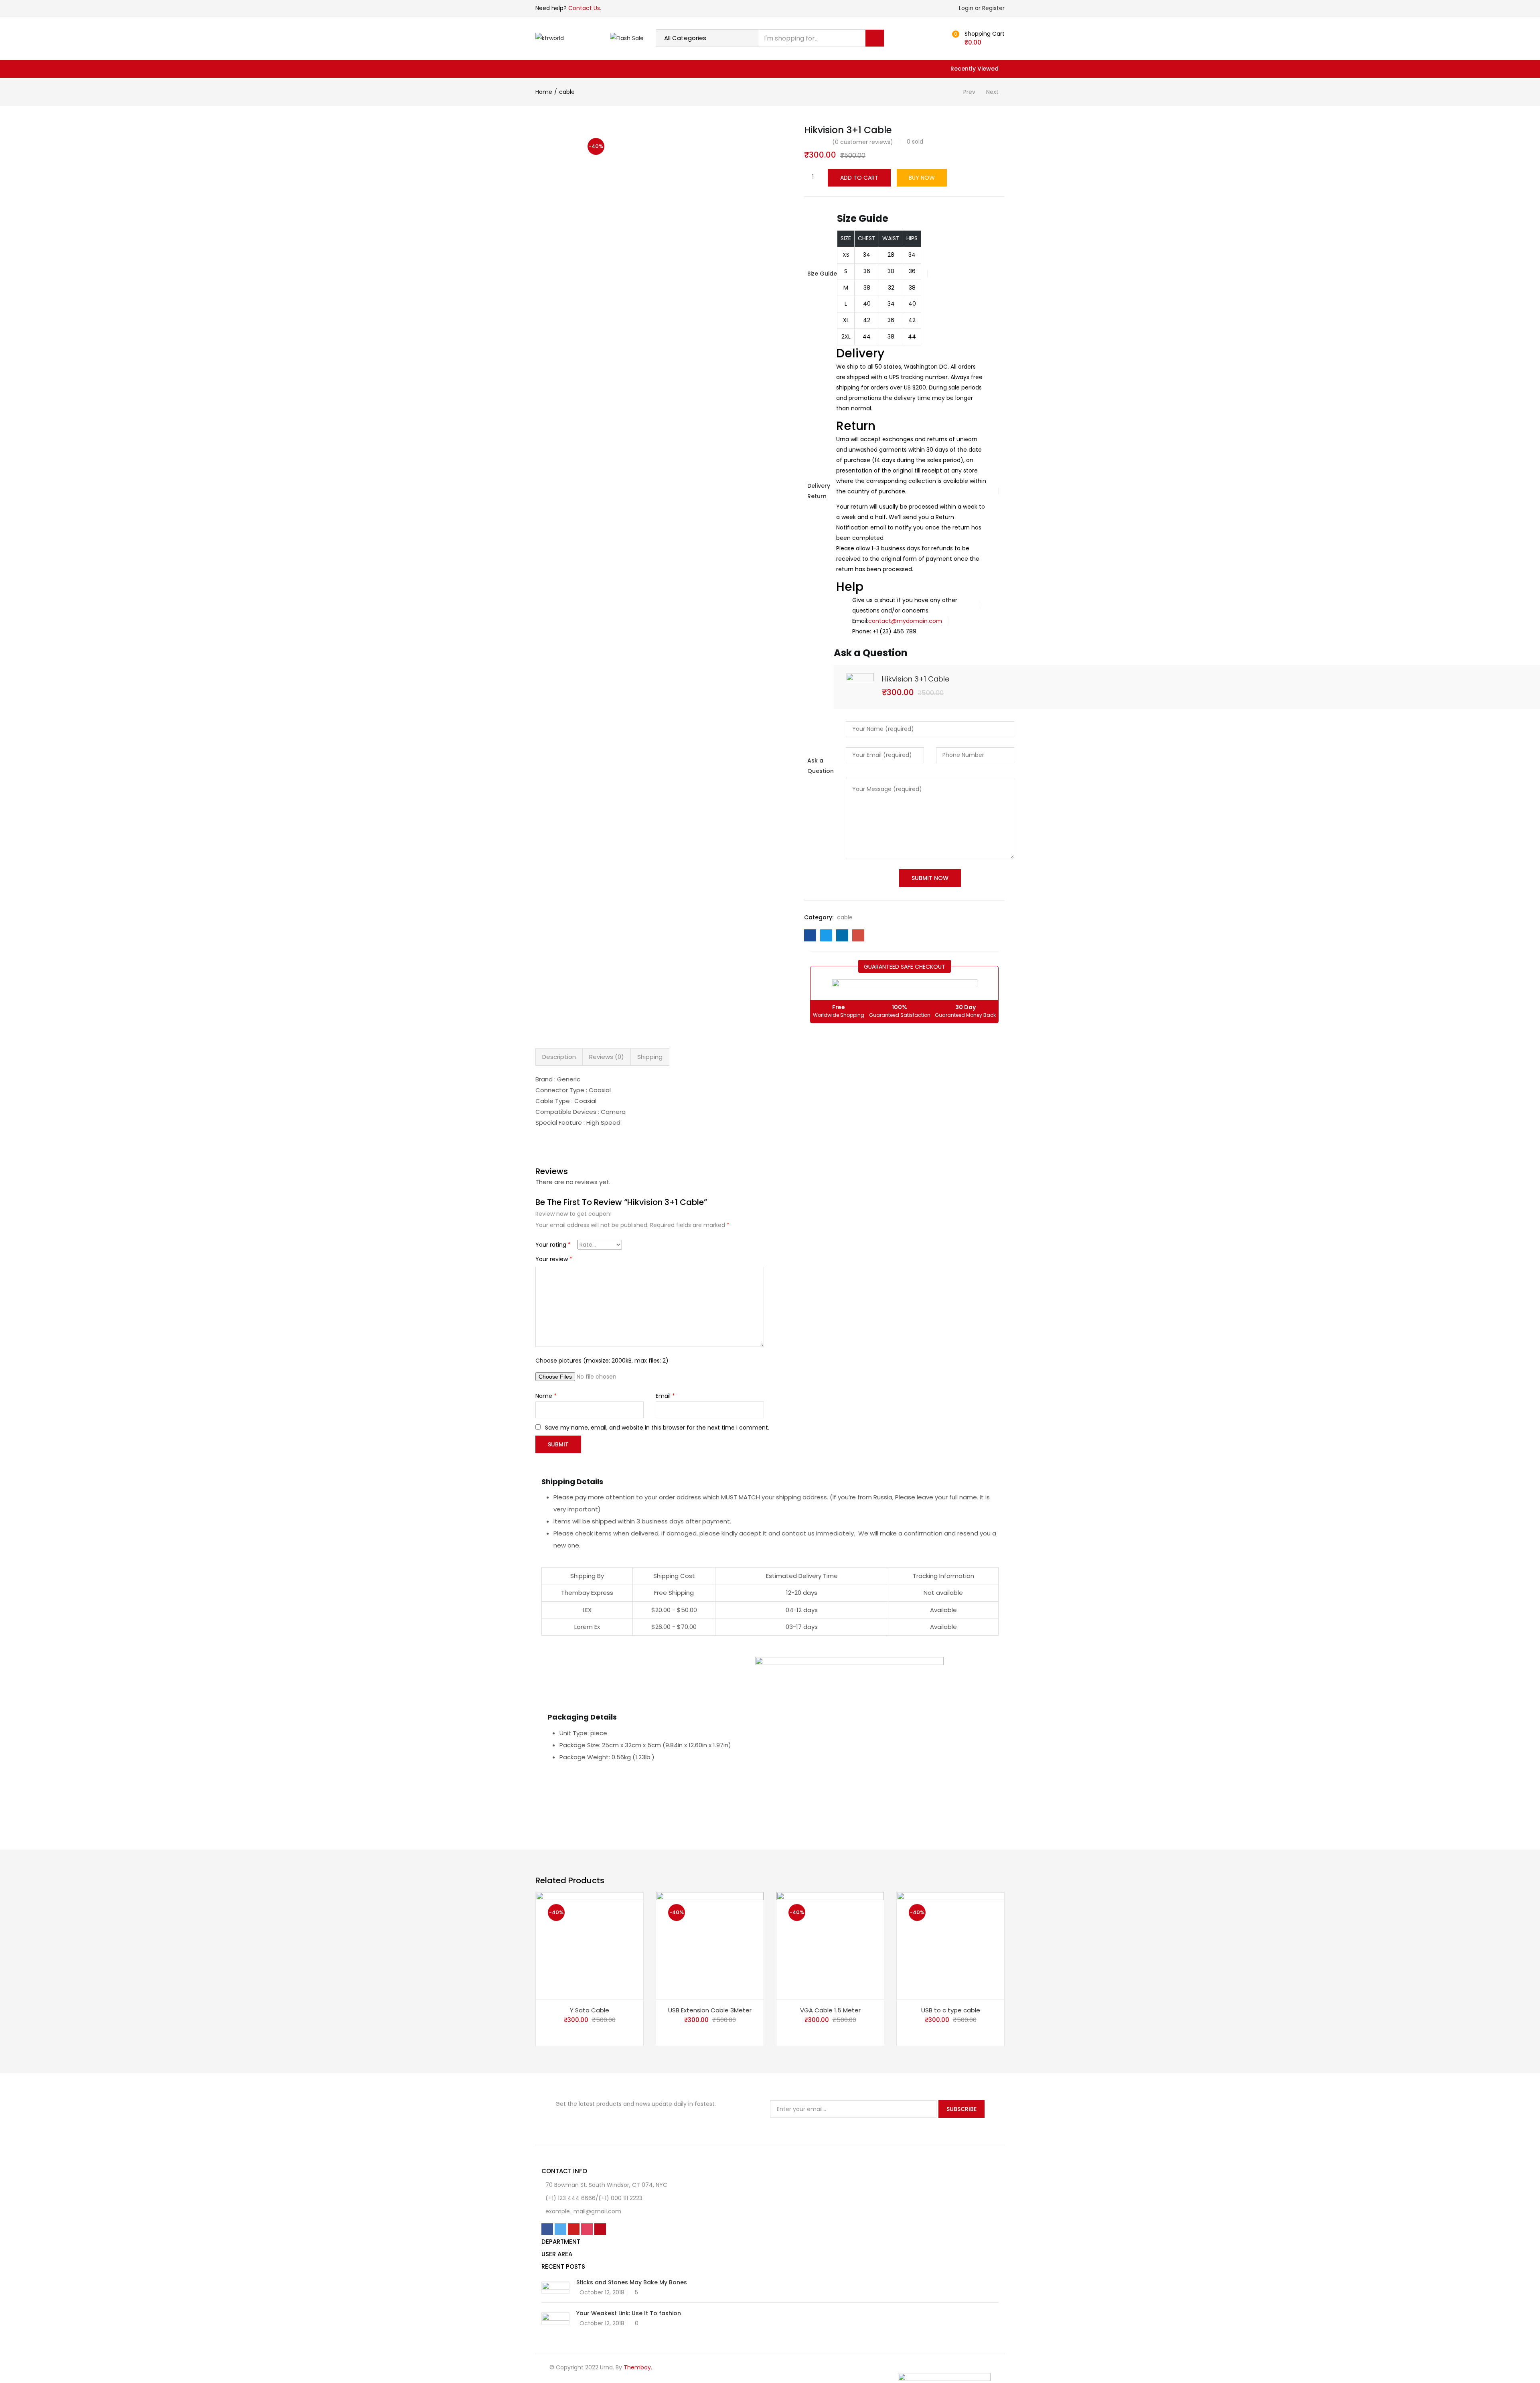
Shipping (650, 1057)
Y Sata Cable (590, 2010)
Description (559, 1057)
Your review (554, 1259)
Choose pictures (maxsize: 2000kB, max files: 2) (602, 1361)
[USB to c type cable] (950, 1945)
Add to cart (859, 178)
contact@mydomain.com (905, 621)
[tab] (559, 1057)
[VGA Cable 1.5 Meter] (830, 1945)
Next (992, 92)
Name (546, 1396)
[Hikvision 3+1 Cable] (810, 935)
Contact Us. (585, 8)
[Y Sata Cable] (590, 1945)
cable (567, 92)
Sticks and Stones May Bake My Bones (632, 2282)
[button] (980, 38)
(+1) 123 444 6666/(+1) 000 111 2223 (594, 2198)
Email (665, 1396)
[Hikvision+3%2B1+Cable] (826, 935)
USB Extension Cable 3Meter (710, 2010)
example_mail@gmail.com (583, 2211)
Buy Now (922, 178)
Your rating (553, 1245)
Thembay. (638, 2367)
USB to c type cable (951, 2010)
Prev (969, 92)
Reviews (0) (607, 1057)
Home (544, 92)
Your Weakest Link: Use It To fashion (629, 2313)
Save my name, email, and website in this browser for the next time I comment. (657, 1428)
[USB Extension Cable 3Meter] (710, 1945)
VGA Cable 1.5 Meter (830, 2010)
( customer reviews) (863, 142)
